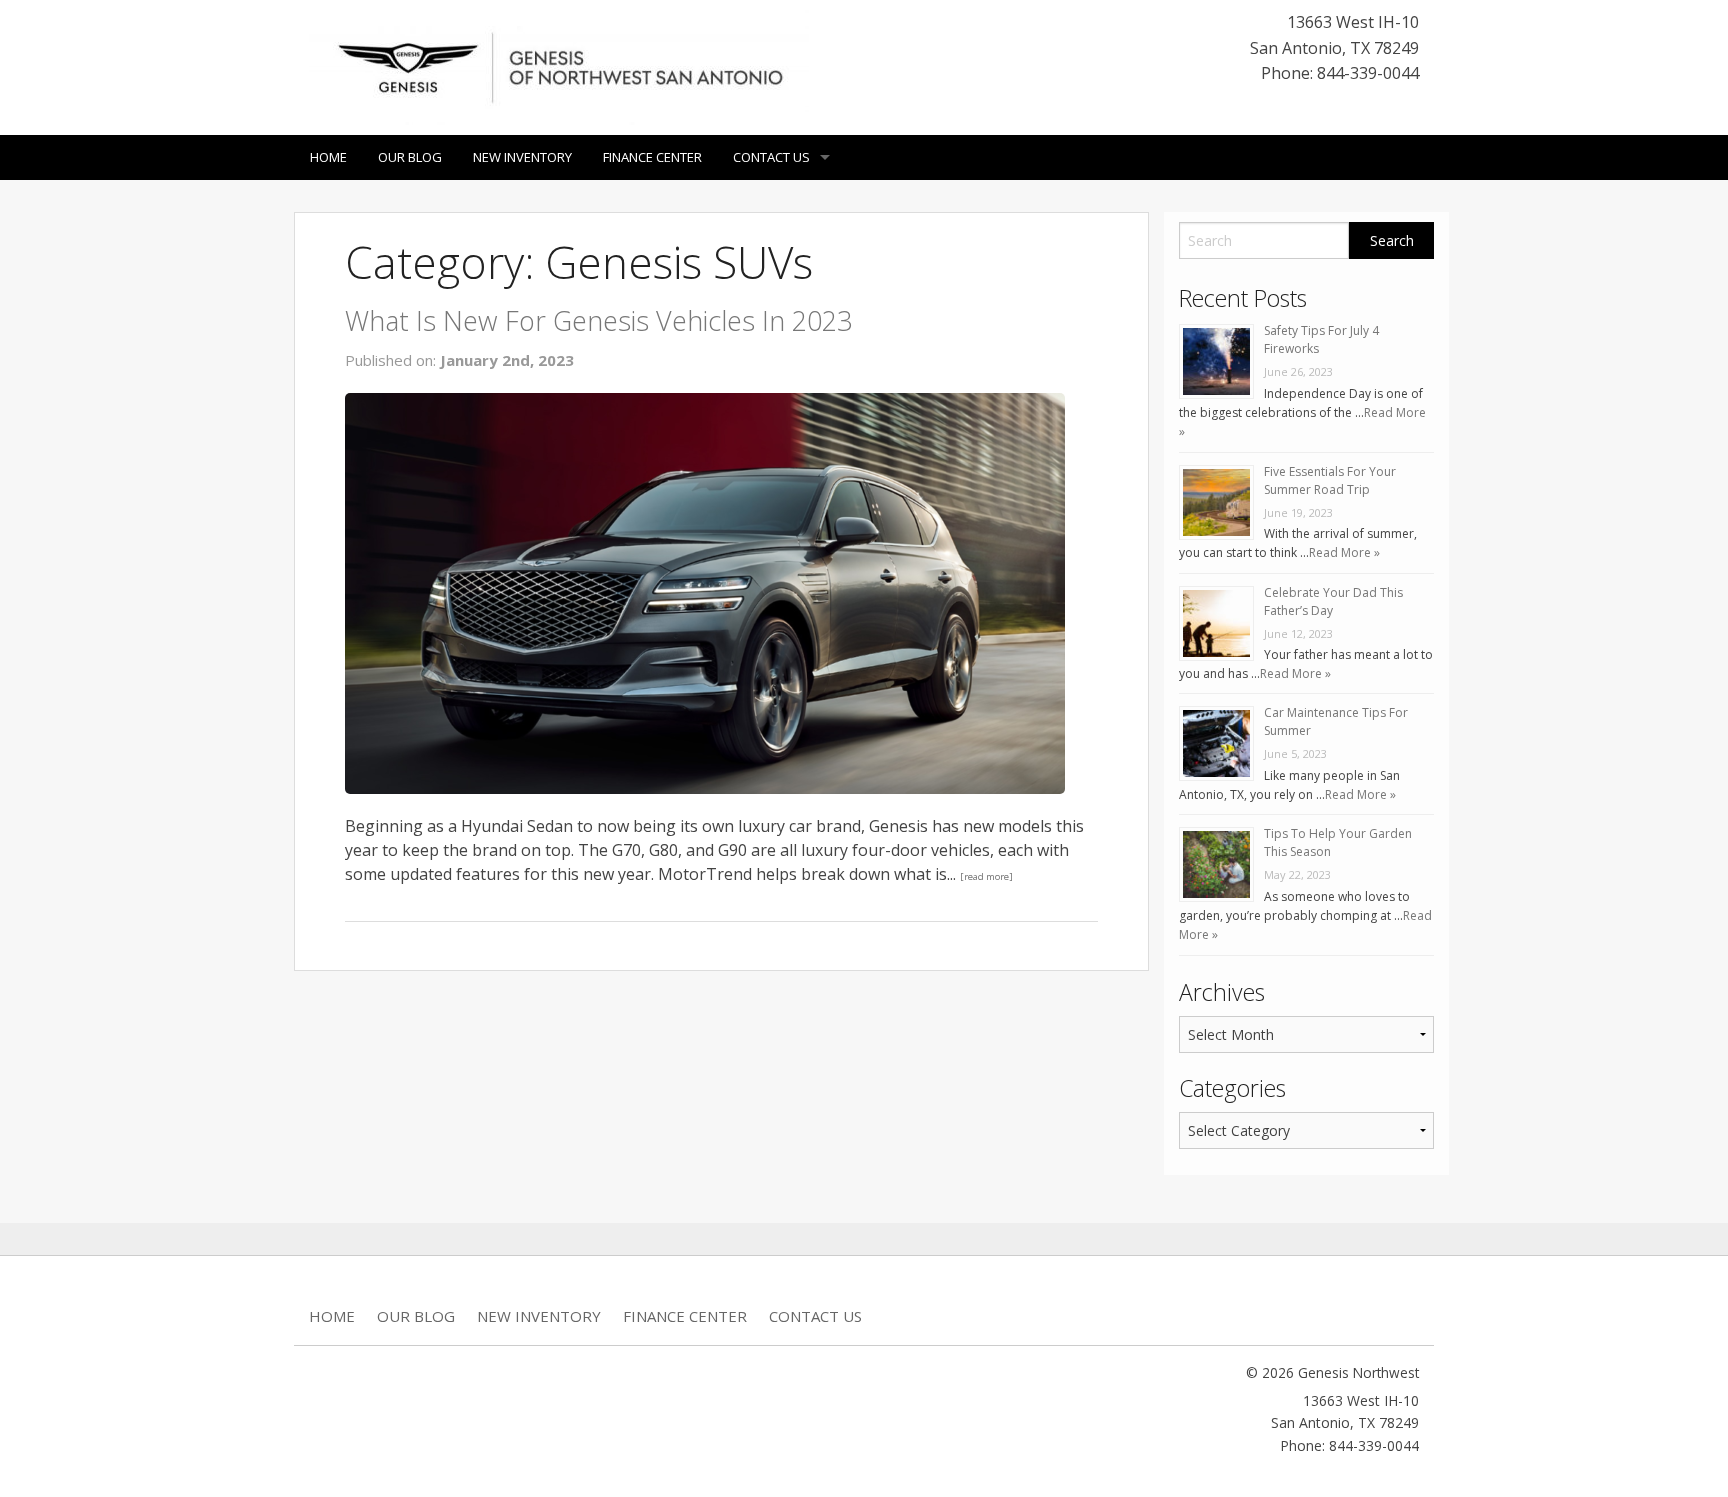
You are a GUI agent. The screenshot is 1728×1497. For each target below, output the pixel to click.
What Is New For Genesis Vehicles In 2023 (598, 320)
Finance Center (652, 157)
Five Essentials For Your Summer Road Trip (1330, 480)
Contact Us (771, 157)
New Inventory (522, 157)
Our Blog (410, 157)
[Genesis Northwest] (559, 66)
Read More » (1344, 552)
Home (328, 157)
